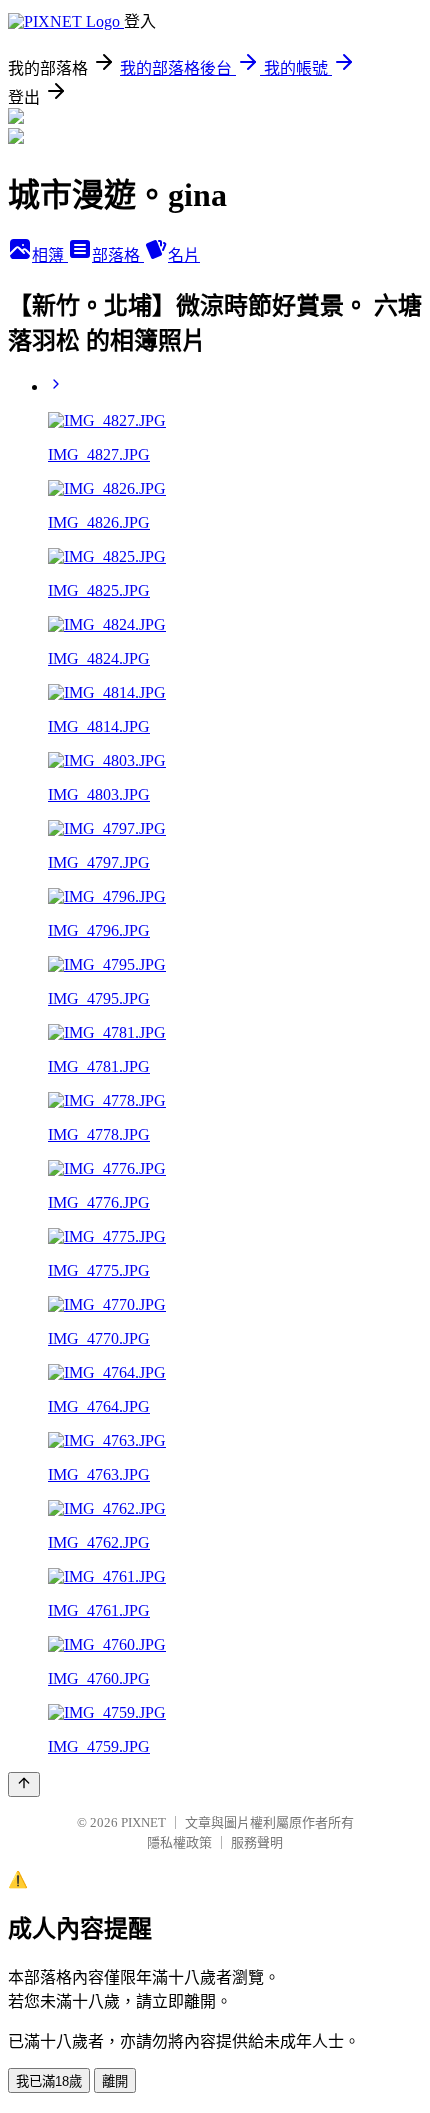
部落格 (118, 255)
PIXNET (143, 1822)
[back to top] (24, 1784)
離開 (115, 2081)
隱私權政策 (179, 1842)
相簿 (50, 255)
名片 (184, 255)
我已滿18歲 (49, 2081)
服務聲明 (257, 1842)
